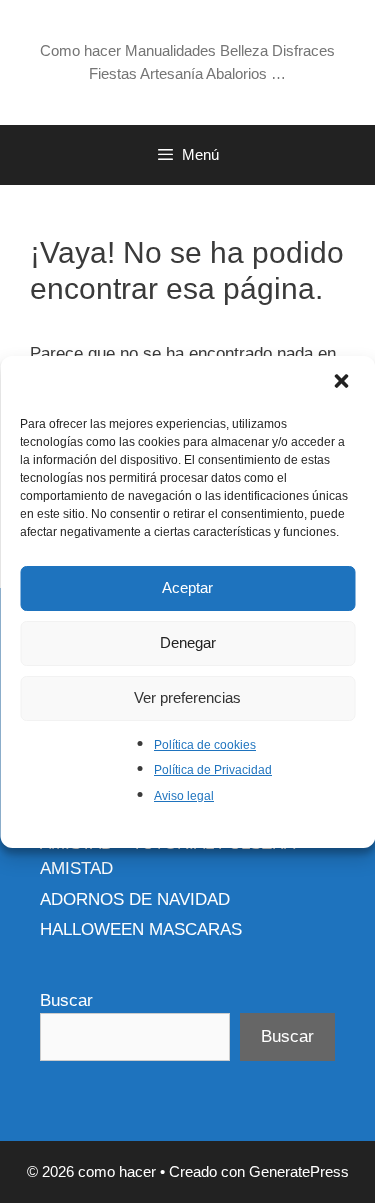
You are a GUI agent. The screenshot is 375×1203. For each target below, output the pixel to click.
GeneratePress (299, 1171)
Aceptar (187, 587)
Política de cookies (205, 745)
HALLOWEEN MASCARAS (141, 929)
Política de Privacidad (213, 770)
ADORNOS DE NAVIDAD (135, 899)
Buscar (66, 1000)
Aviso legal (184, 796)
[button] (343, 383)
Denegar (188, 642)
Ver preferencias (187, 697)
